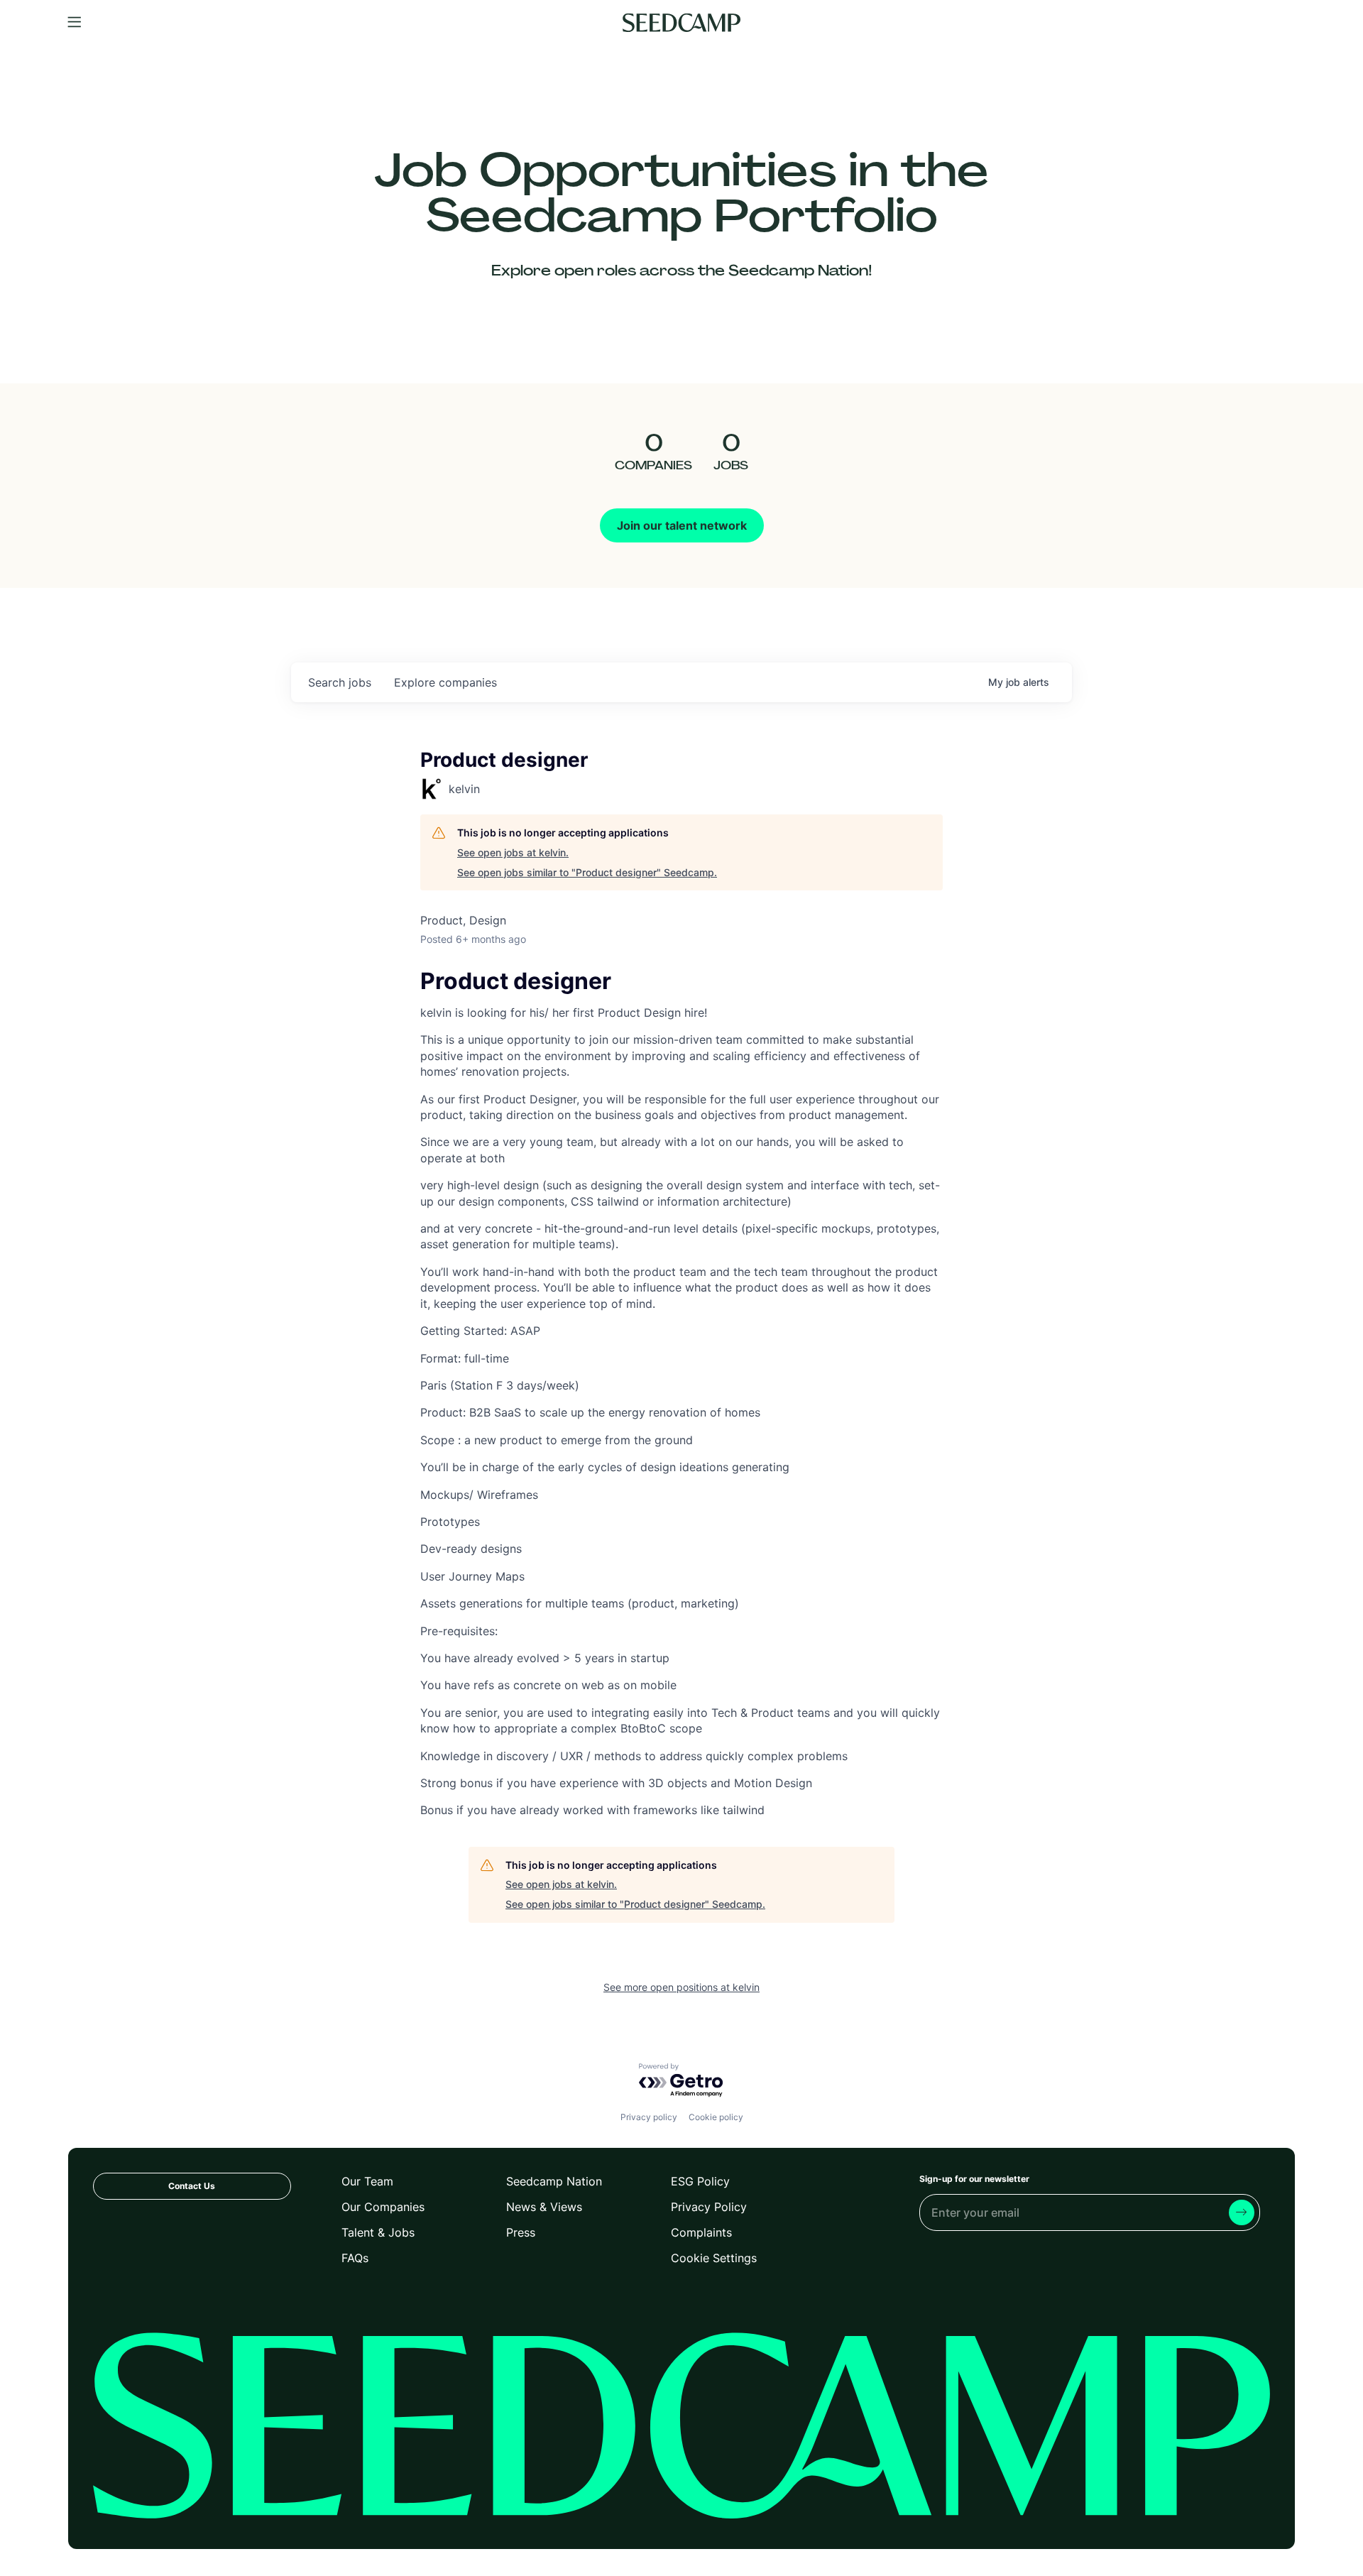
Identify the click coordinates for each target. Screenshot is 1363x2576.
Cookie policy (716, 2117)
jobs (340, 682)
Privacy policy (649, 2117)
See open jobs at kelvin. (513, 852)
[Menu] (75, 23)
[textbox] (681, 1396)
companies (445, 682)
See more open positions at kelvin (681, 1987)
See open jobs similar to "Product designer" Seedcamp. (587, 872)
